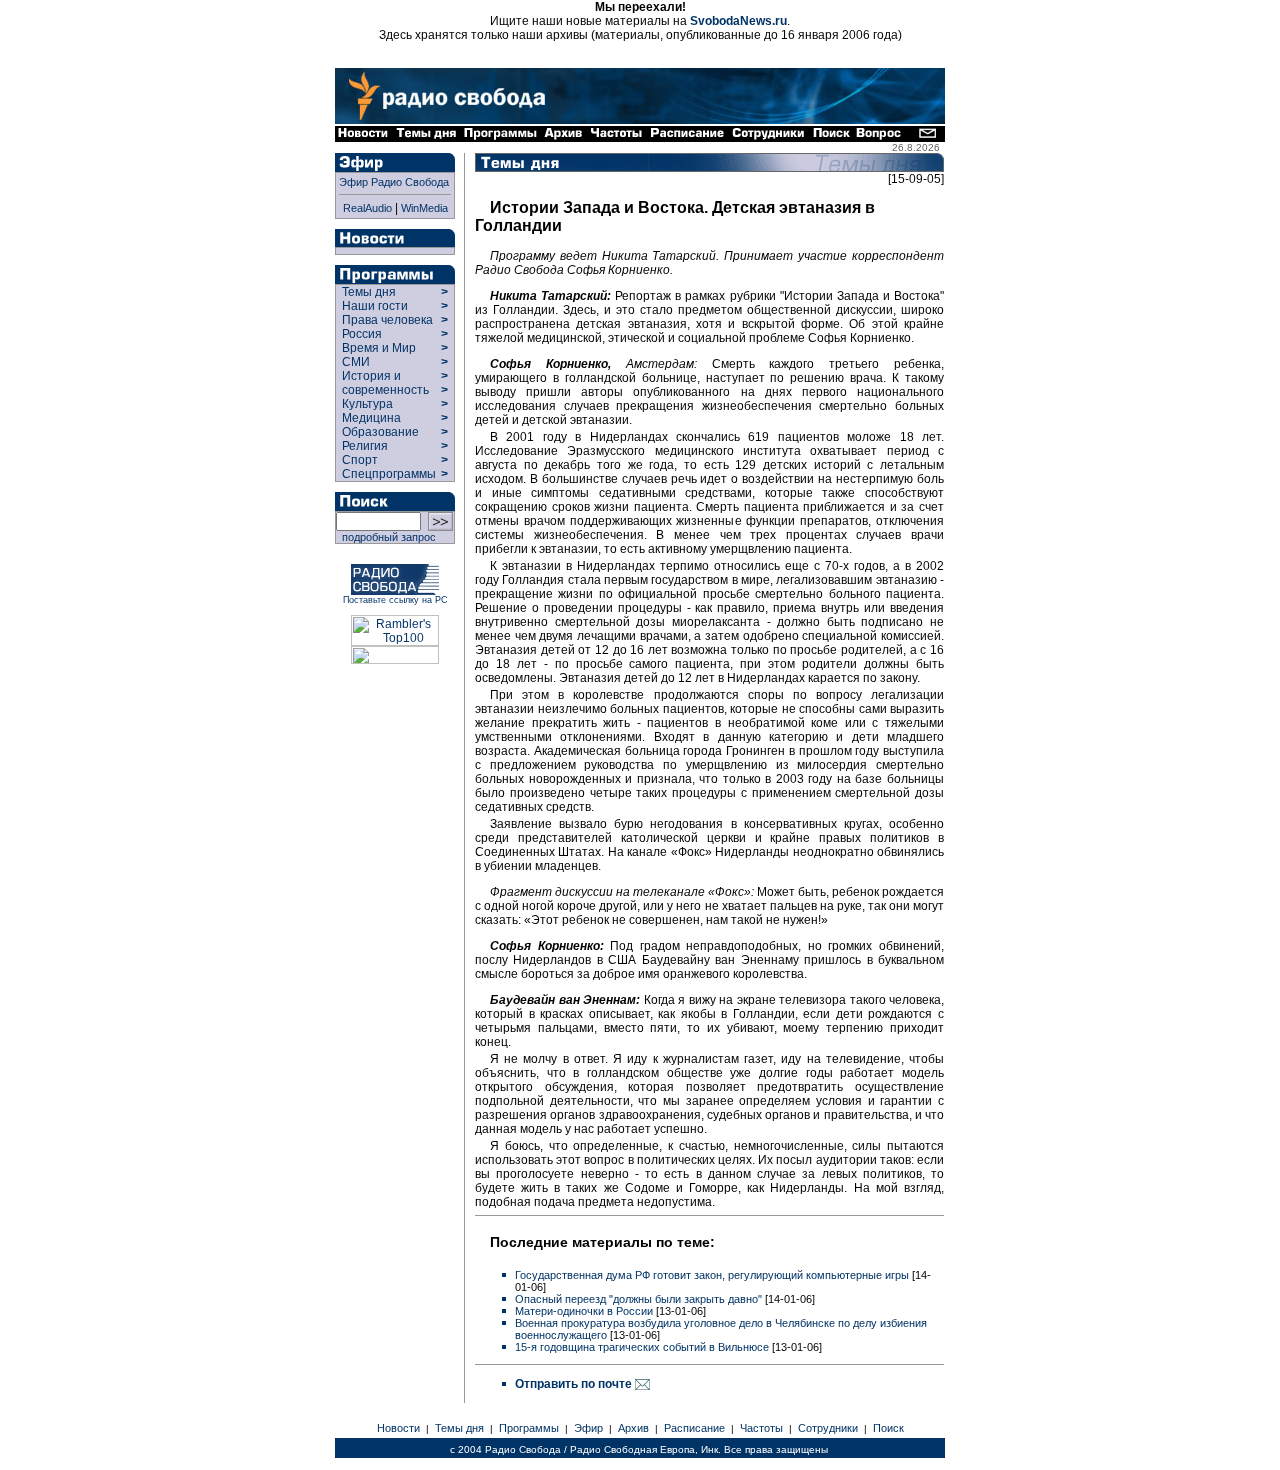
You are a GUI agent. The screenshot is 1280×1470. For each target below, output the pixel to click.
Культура (367, 404)
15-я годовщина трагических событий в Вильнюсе (642, 1347)
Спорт (358, 460)
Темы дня (369, 292)
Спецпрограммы (387, 474)
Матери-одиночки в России (584, 1311)
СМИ (356, 362)
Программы (529, 1428)
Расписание (694, 1428)
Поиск (888, 1428)
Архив (633, 1428)
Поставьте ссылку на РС (395, 600)
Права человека (387, 320)
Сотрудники (828, 1428)
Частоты (761, 1428)
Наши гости (375, 306)
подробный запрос (386, 537)
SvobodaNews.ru (738, 21)
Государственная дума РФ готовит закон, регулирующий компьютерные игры (712, 1275)
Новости (398, 1428)
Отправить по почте (575, 1384)
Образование (380, 432)
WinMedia (424, 208)
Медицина (371, 418)
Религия (365, 446)
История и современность (385, 383)
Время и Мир (379, 348)
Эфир (588, 1428)
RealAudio (367, 208)
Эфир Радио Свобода (394, 182)
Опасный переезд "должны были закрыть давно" (638, 1299)
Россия (362, 334)
